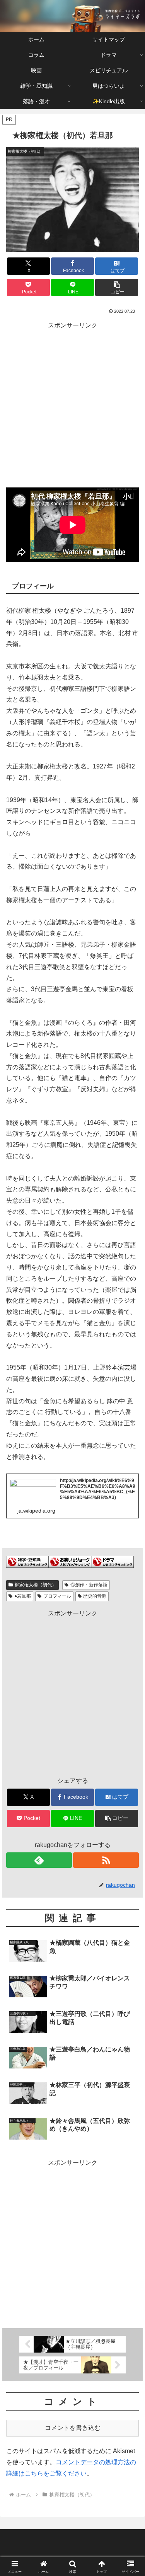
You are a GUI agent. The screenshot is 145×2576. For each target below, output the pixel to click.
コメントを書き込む (73, 2428)
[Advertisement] (72, 403)
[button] (117, 287)
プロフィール (57, 1596)
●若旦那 (23, 1596)
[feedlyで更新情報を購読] (39, 1860)
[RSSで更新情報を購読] (106, 1860)
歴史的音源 (95, 1596)
